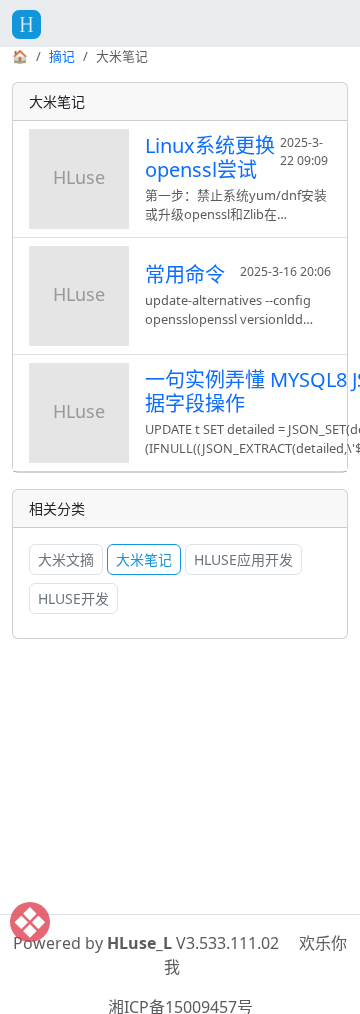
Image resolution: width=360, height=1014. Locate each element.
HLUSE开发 (73, 598)
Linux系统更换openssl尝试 (210, 157)
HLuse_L (139, 943)
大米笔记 (144, 559)
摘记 (62, 56)
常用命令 (185, 274)
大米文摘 (66, 559)
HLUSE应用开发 (243, 559)
